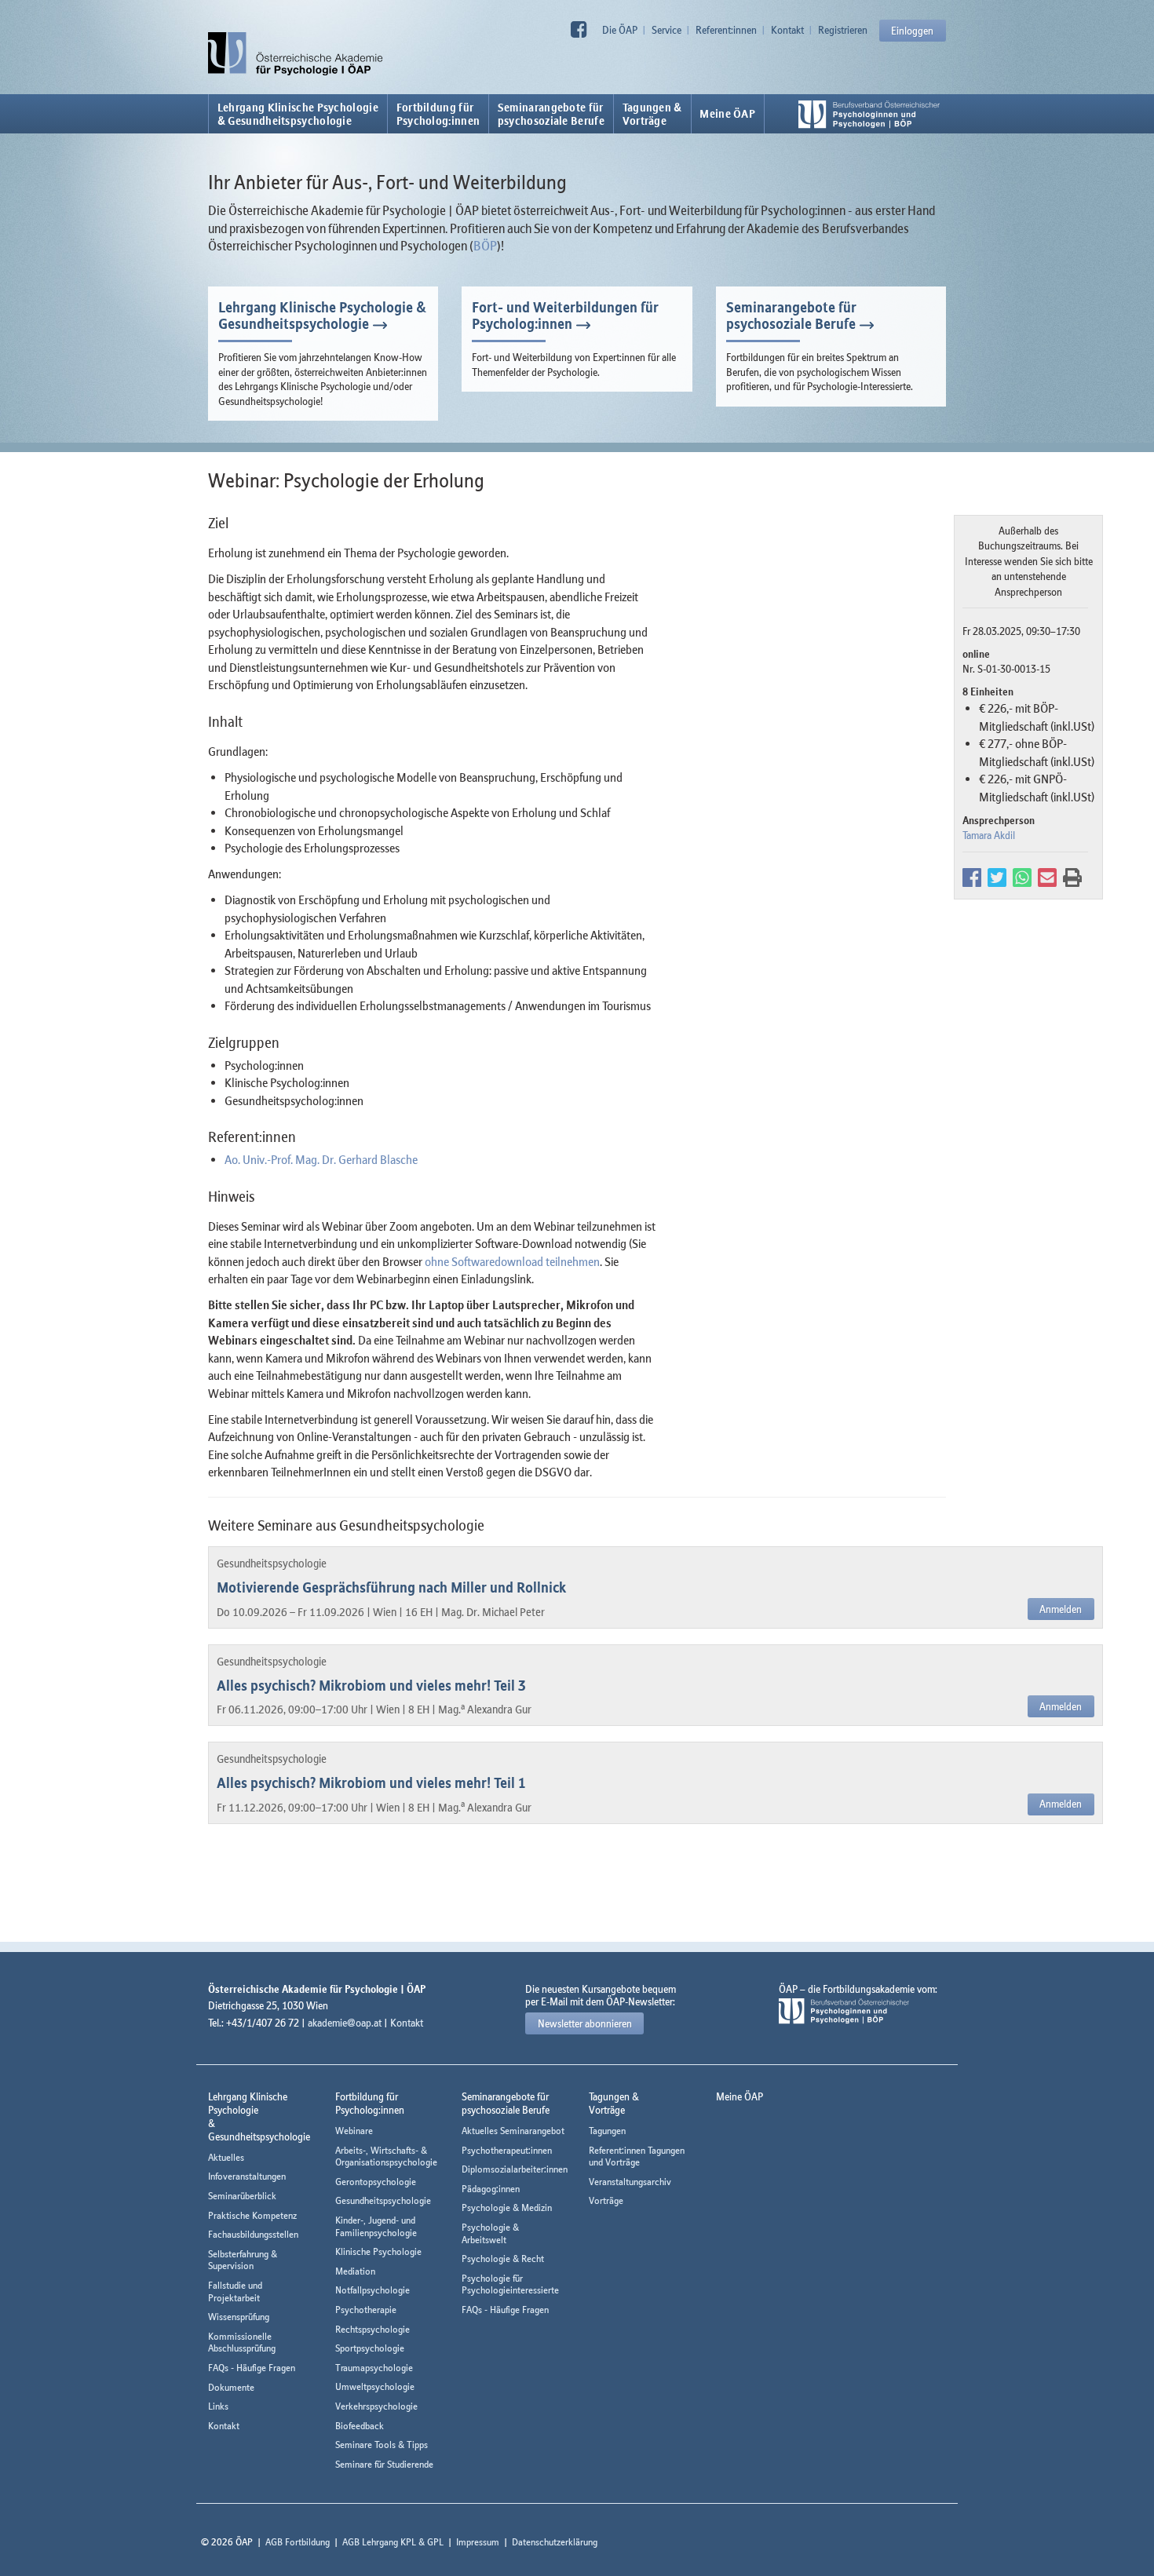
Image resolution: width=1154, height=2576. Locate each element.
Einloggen (912, 31)
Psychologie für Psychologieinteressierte (510, 2284)
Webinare (354, 2131)
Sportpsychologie (370, 2348)
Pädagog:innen (491, 2189)
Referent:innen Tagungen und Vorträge (637, 2156)
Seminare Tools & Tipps (382, 2445)
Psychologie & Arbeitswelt (490, 2233)
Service (666, 30)
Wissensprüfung (239, 2317)
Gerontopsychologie (376, 2182)
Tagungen (607, 2131)
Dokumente (231, 2387)
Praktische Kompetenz (252, 2215)
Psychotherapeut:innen (507, 2150)
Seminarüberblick (242, 2196)
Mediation (355, 2271)
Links (218, 2406)
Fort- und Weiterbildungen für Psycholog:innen (565, 316)
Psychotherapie (366, 2310)
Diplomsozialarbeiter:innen (515, 2169)
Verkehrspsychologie (376, 2406)
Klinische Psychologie (378, 2251)
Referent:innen (726, 30)
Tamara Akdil (989, 835)
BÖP (485, 246)
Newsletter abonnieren (585, 2023)
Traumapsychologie (374, 2368)
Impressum (478, 2542)
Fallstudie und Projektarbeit (235, 2291)
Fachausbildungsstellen (253, 2234)
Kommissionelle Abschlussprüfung (242, 2342)
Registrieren (843, 30)
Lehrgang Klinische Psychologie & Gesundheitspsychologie (298, 114)
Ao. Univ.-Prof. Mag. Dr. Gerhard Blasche (321, 1159)
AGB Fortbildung (298, 2542)
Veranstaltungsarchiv (630, 2182)
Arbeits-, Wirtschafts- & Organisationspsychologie (386, 2156)
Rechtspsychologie (372, 2329)
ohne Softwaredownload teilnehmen (512, 1261)
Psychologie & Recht (503, 2259)
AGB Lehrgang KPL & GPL (393, 2542)
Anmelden (1061, 1609)
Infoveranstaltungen (247, 2176)
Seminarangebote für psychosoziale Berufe (791, 316)
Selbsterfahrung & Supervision (243, 2260)
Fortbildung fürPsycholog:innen (438, 114)
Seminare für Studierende (384, 2464)
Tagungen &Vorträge (652, 114)
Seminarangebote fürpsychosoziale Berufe (551, 114)
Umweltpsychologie (375, 2386)
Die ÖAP (620, 30)
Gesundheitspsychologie (383, 2200)
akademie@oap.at (345, 2023)
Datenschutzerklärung (555, 2542)
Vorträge (606, 2200)
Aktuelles (226, 2157)
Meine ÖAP (727, 114)
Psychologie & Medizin (507, 2207)
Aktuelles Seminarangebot (513, 2131)
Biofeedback (360, 2426)
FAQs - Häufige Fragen (252, 2368)
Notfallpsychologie (372, 2290)
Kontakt (787, 30)
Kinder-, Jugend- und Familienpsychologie (376, 2226)
